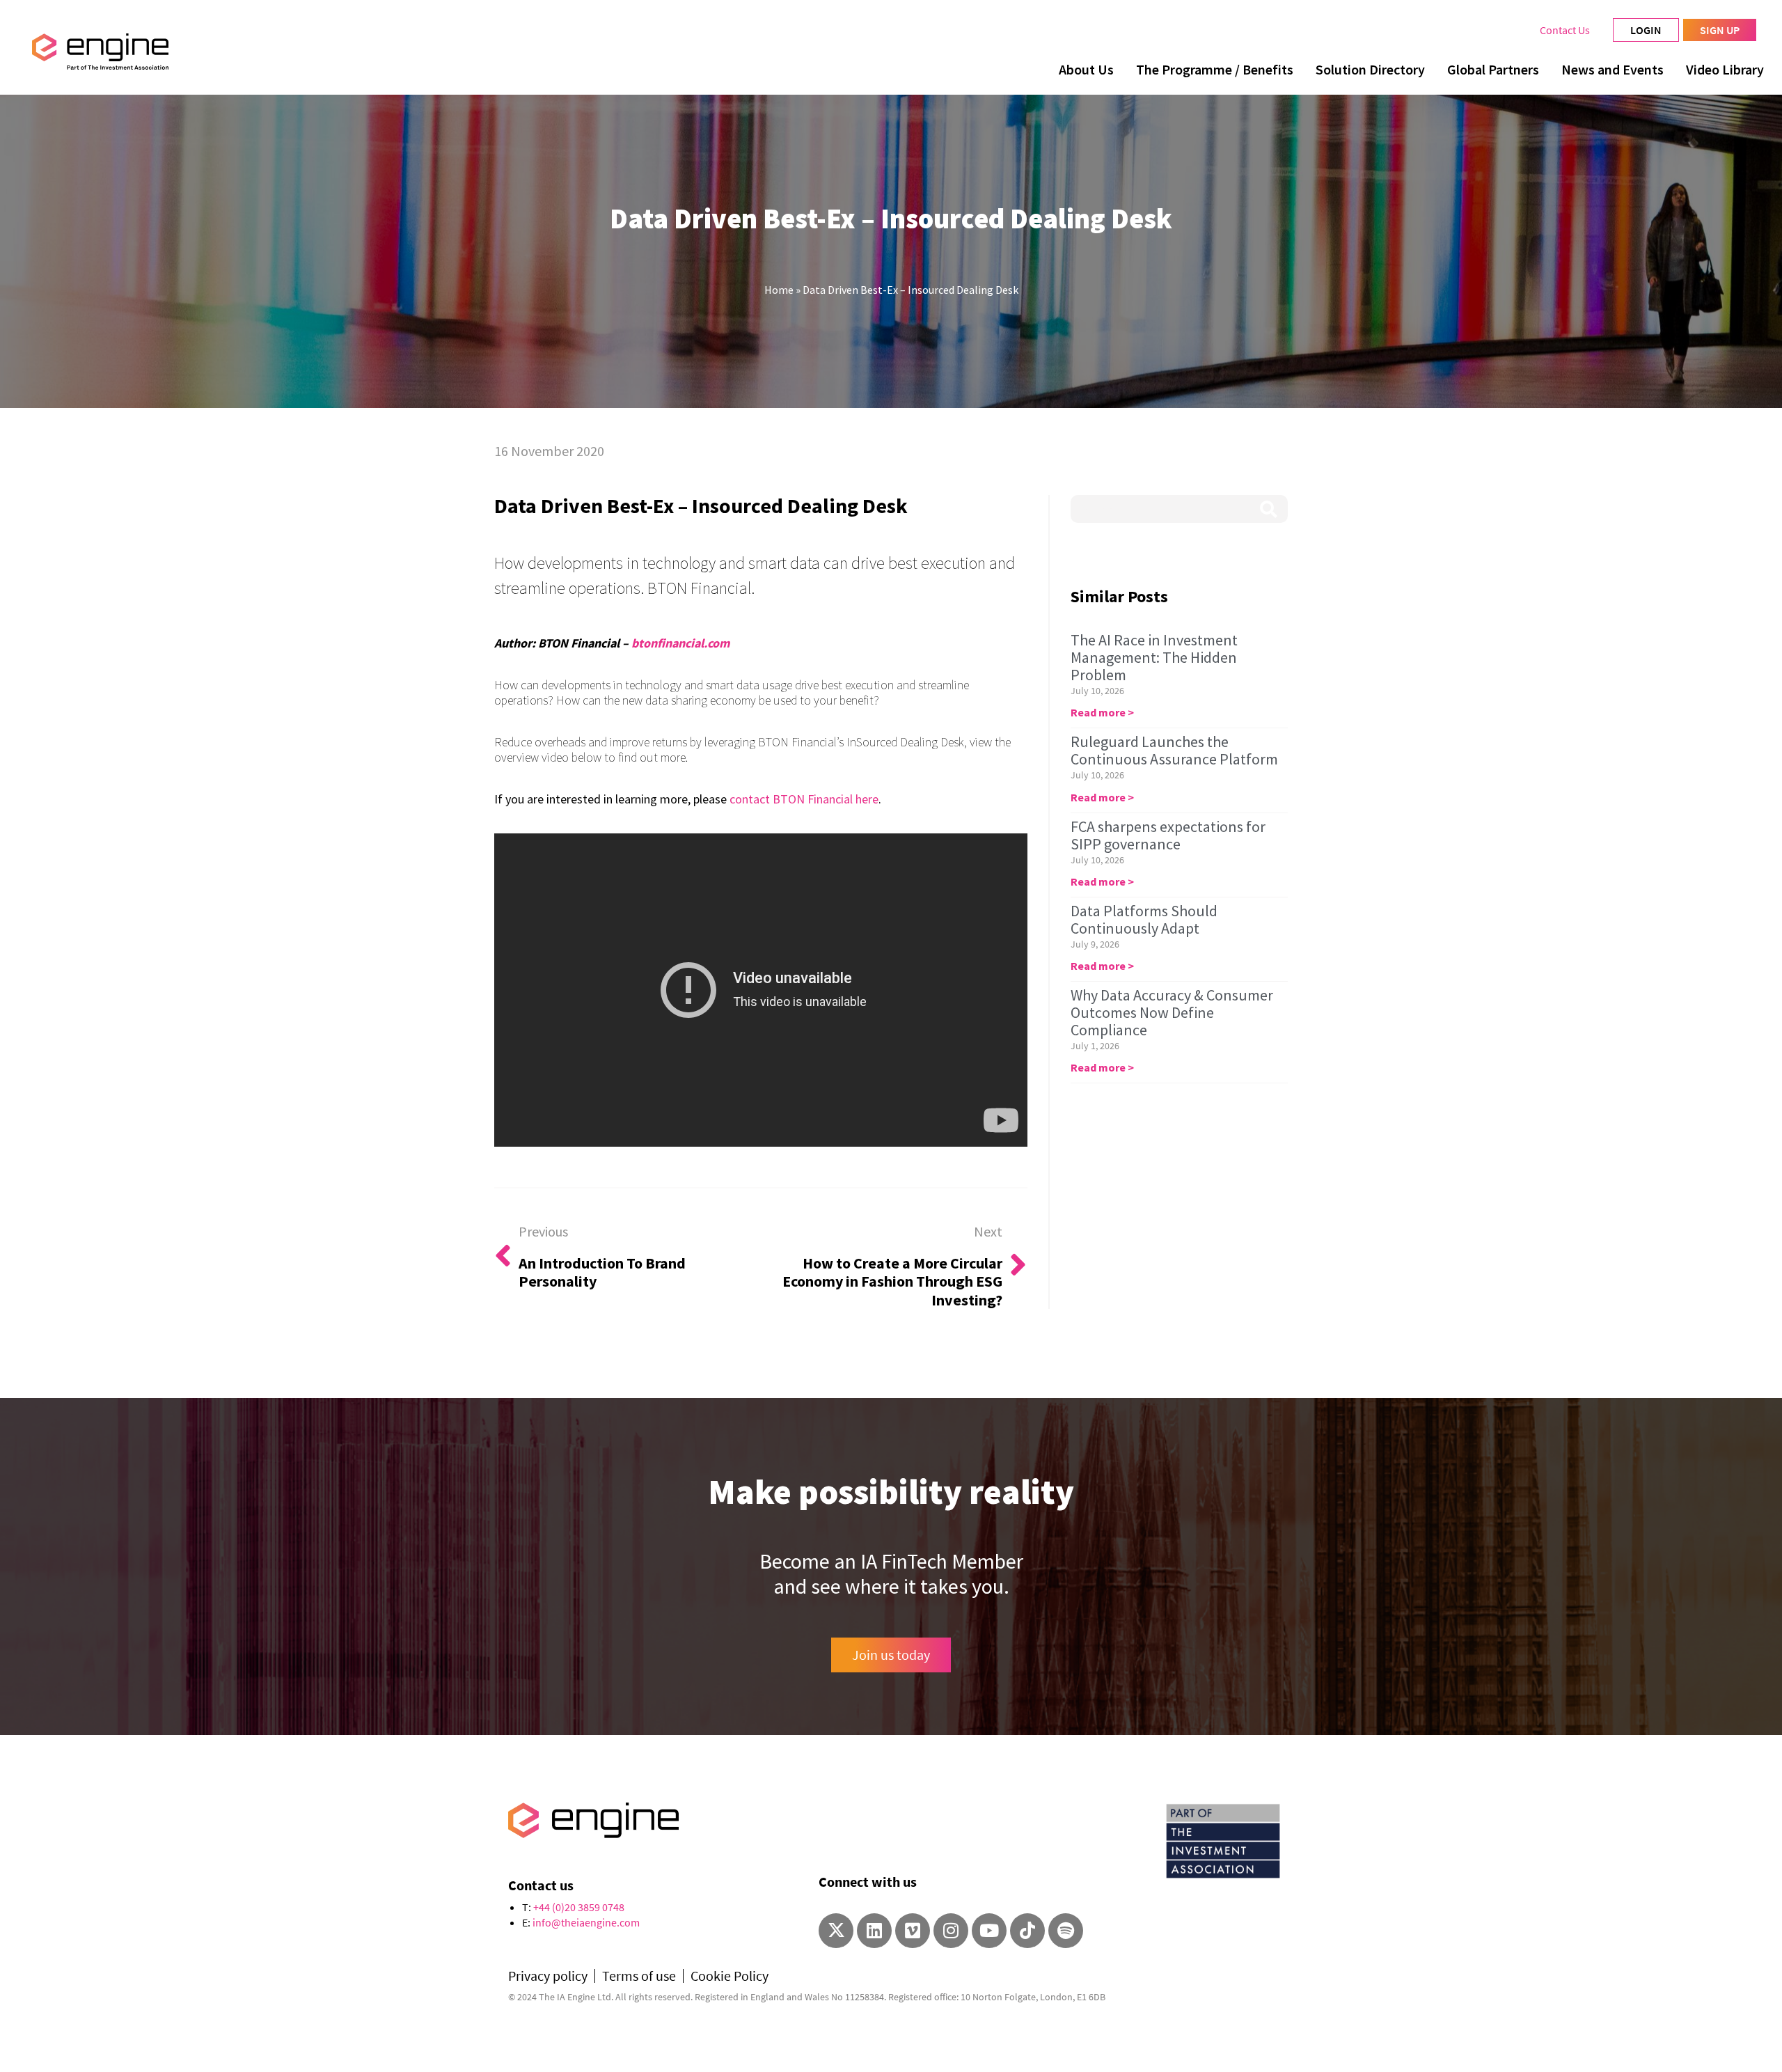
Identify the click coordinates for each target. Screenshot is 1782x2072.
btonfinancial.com (680, 643)
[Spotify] (1066, 1931)
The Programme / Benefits (1215, 69)
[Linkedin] (874, 1931)
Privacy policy (548, 1976)
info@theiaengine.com (586, 1922)
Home (779, 290)
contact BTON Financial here (804, 799)
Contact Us (1565, 30)
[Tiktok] (1027, 1931)
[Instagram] (951, 1931)
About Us (1086, 69)
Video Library (1725, 69)
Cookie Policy (730, 1976)
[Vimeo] (913, 1931)
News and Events (1613, 69)
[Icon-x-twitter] (836, 1931)
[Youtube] (989, 1931)
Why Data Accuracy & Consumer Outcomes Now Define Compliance (1172, 1012)
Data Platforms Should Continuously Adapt (1144, 919)
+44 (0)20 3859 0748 (579, 1907)
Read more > (1102, 712)
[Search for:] (1179, 509)
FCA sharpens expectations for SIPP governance (1168, 835)
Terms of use (639, 1976)
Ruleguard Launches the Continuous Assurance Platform (1174, 750)
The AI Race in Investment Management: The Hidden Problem (1154, 657)
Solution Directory (1370, 69)
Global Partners (1493, 69)
